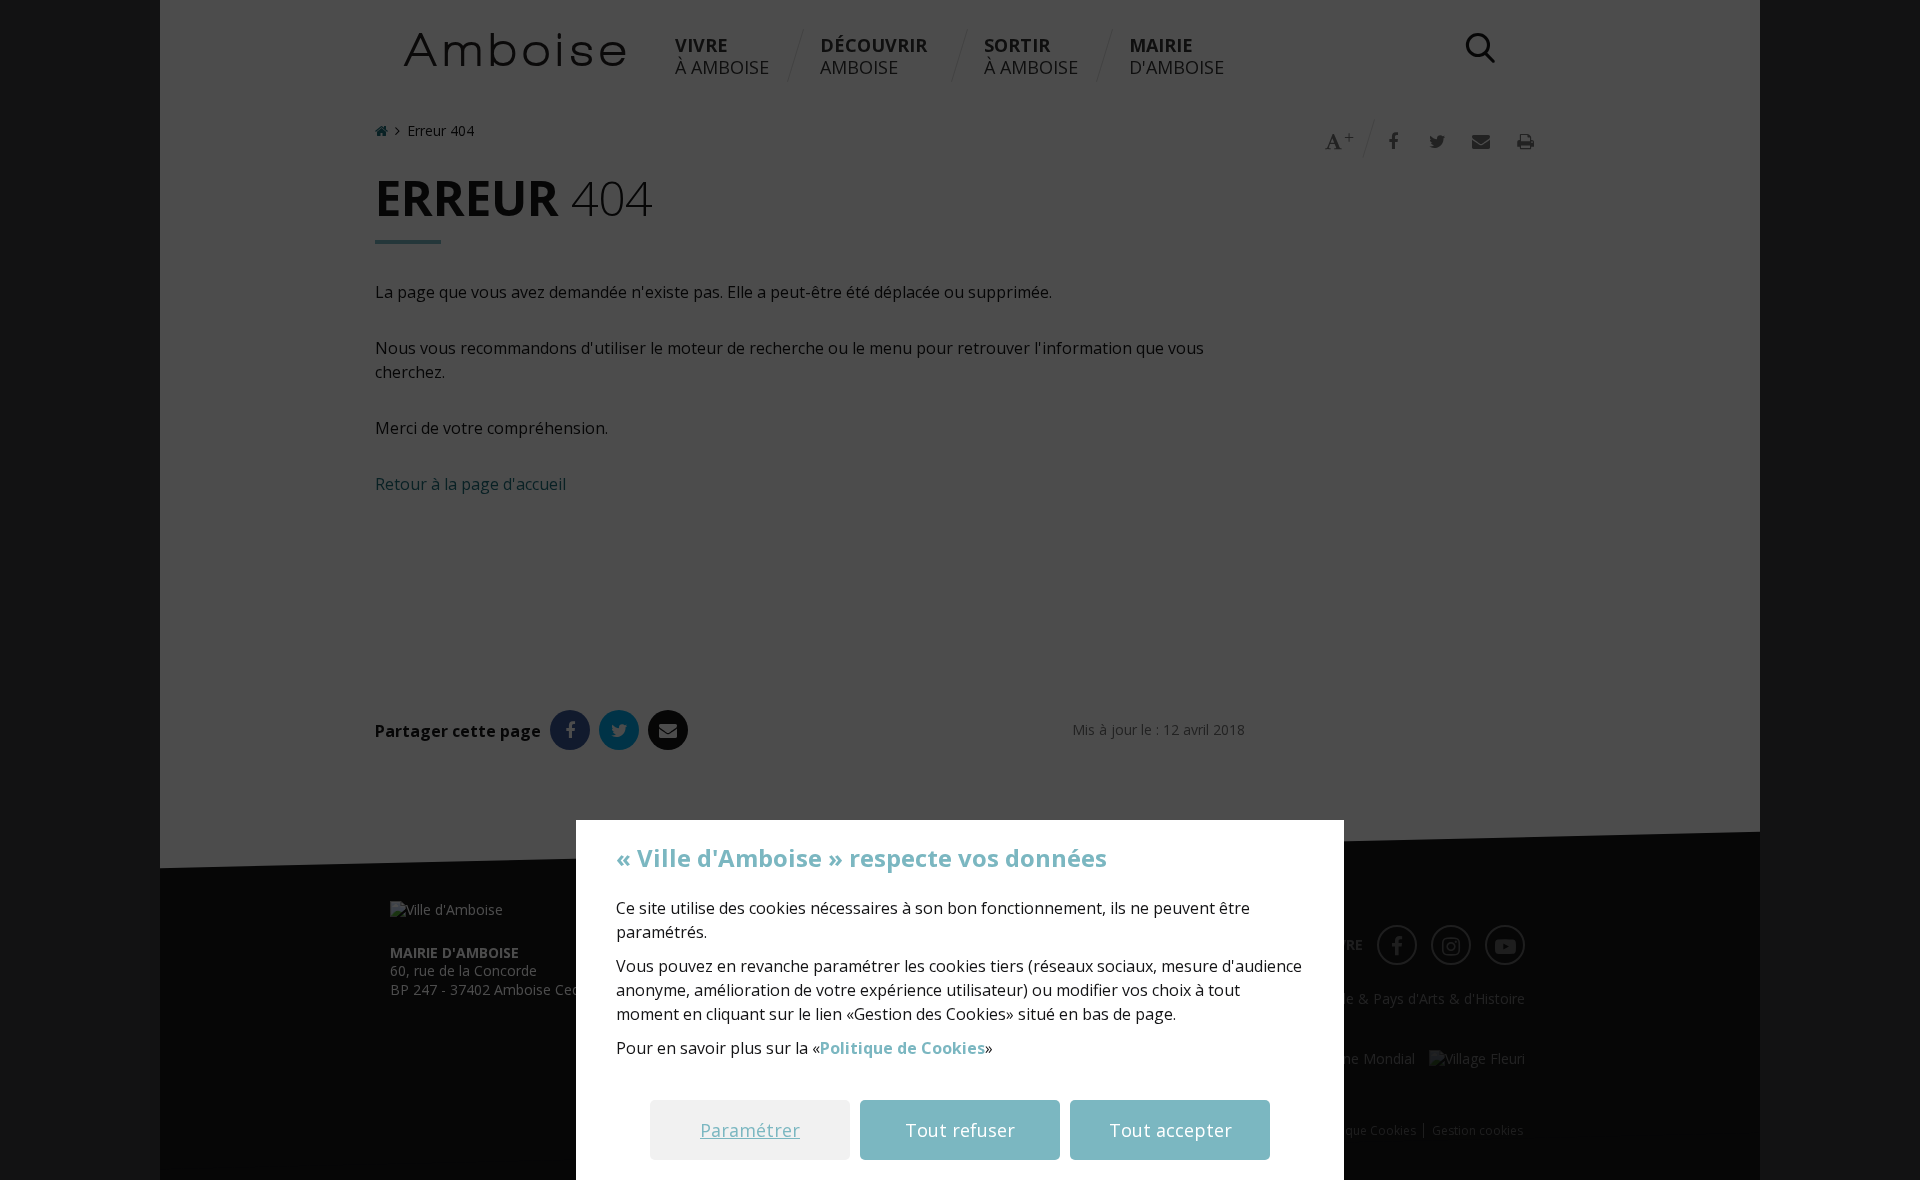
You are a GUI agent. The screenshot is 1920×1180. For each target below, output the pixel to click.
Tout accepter (1170, 1130)
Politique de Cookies (902, 1048)
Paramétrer (750, 1130)
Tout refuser (960, 1130)
